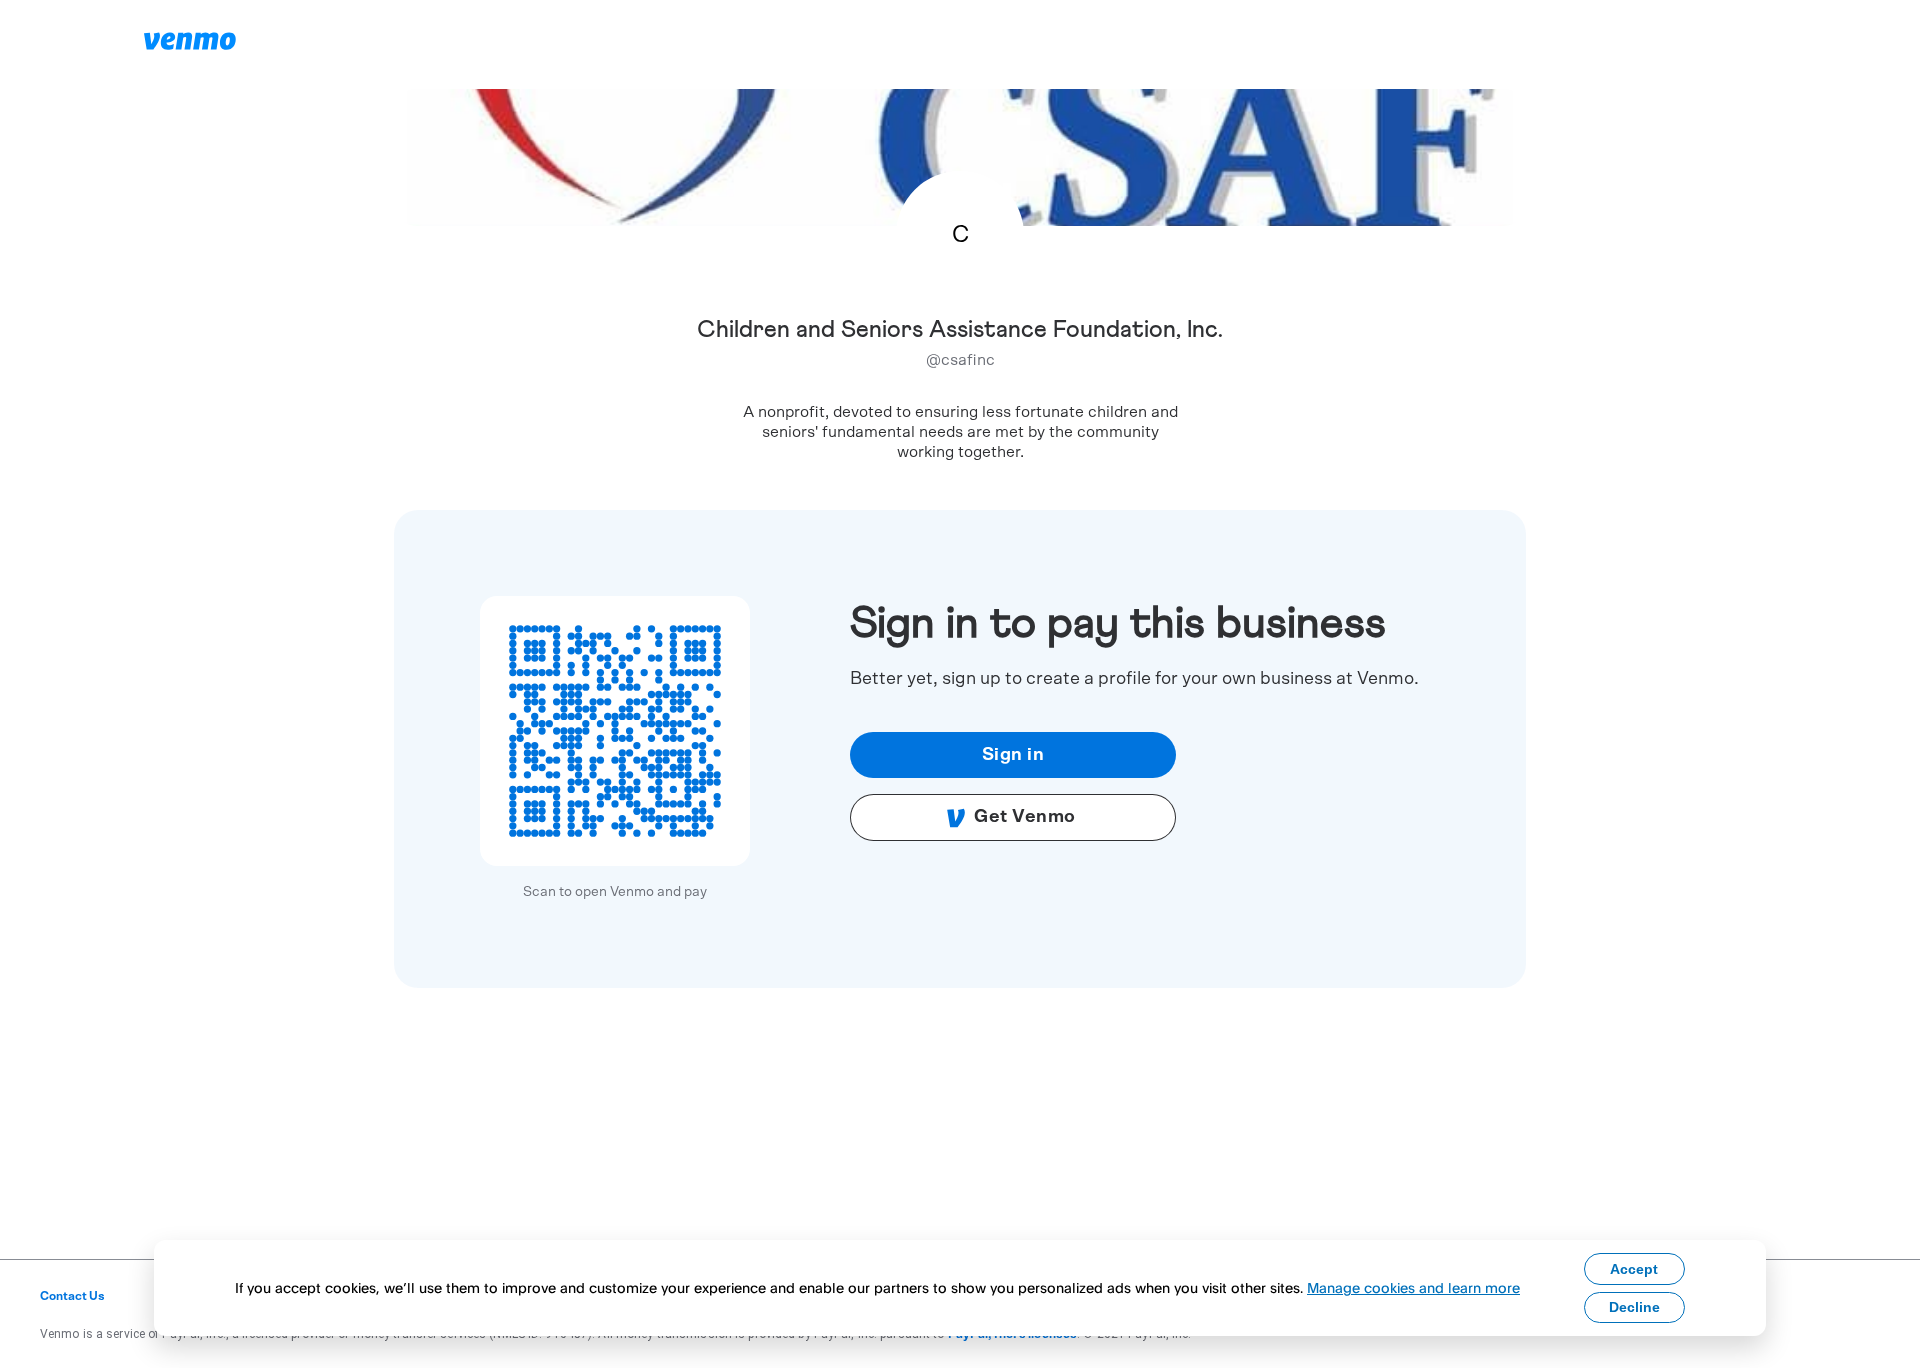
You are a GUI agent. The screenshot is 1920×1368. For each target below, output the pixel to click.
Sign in (1013, 755)
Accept (1634, 1269)
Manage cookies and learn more (1413, 1287)
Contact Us (72, 1296)
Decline (1634, 1307)
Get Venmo (1025, 817)
